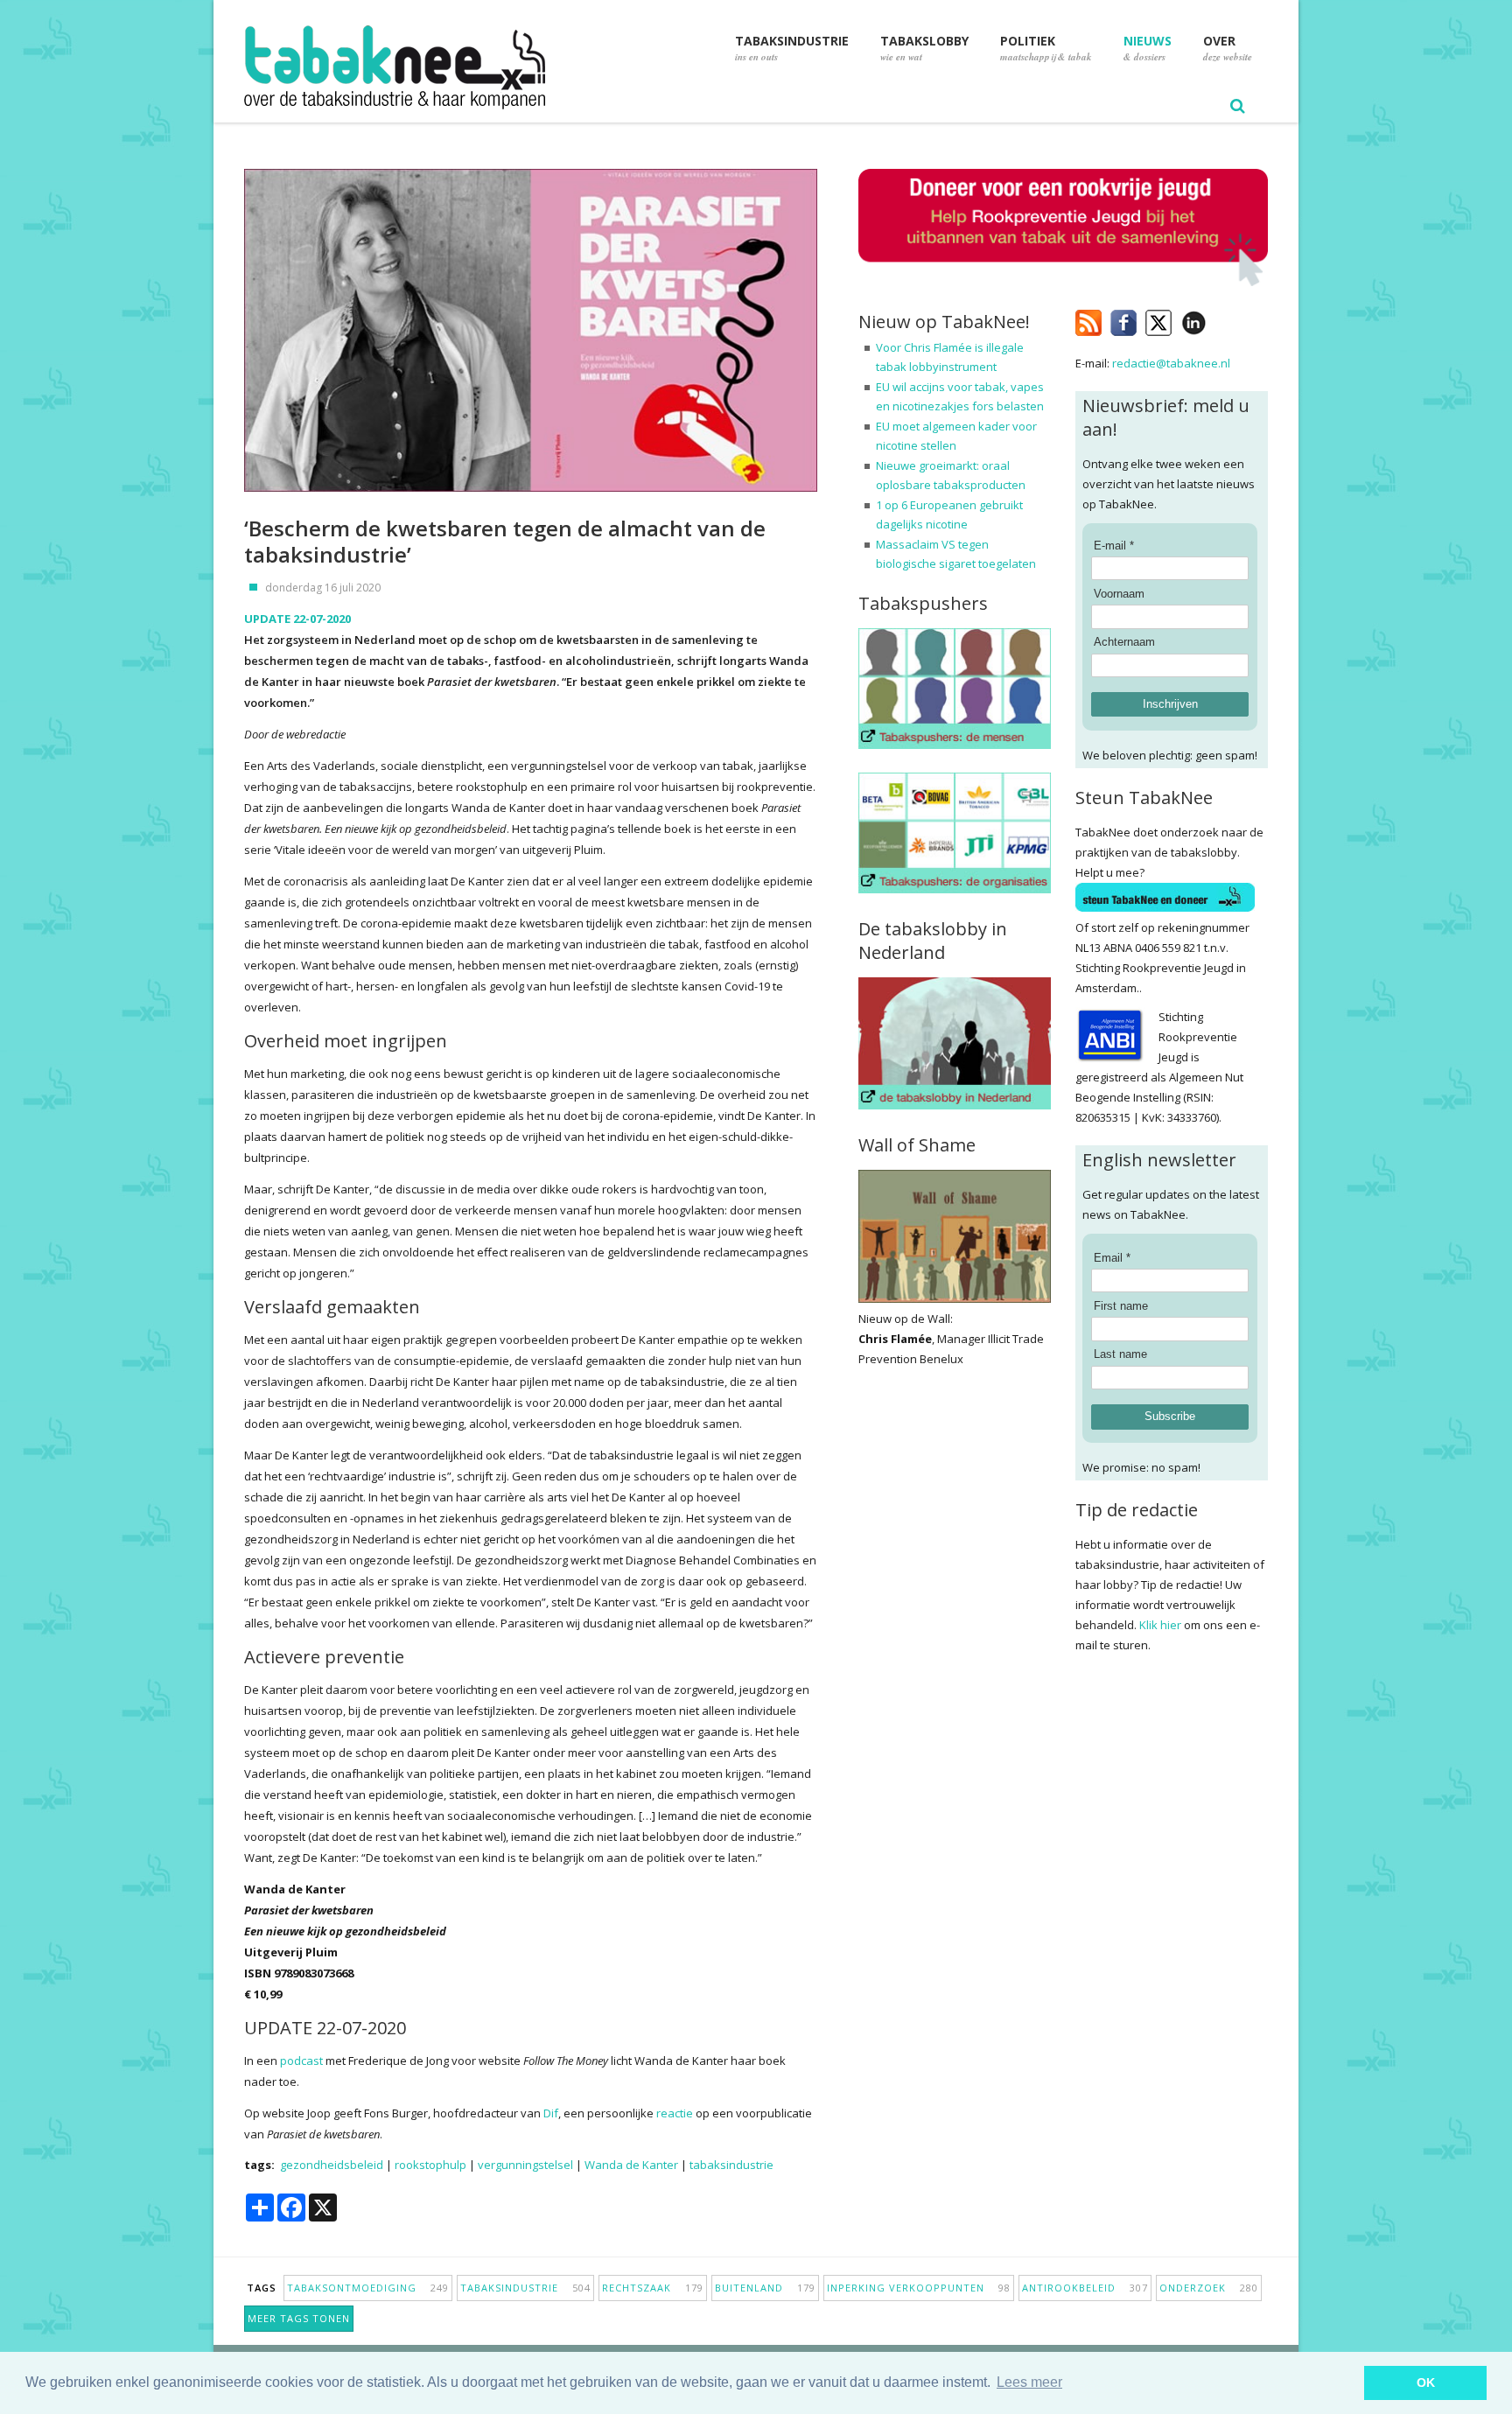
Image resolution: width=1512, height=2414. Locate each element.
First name (1121, 1306)
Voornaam (1119, 594)
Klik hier (1160, 1625)
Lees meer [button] (1029, 2382)
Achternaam (1124, 642)
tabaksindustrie (731, 2165)
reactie (675, 2113)
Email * (1112, 1258)
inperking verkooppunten (919, 2288)
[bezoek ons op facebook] (1219, 319)
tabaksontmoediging (368, 2288)
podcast (301, 2061)
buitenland (765, 2288)
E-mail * (1114, 546)
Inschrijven (1170, 704)
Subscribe (1170, 1416)
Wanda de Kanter (631, 2165)
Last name (1120, 1354)
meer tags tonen (299, 2318)
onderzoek (1209, 2288)
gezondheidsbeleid (332, 2165)
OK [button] (1426, 2383)
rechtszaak (653, 2288)
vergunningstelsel (525, 2165)
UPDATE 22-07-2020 (297, 619)
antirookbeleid (1085, 2288)
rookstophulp (430, 2165)
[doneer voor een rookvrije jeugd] (1063, 282)
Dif (551, 2113)
